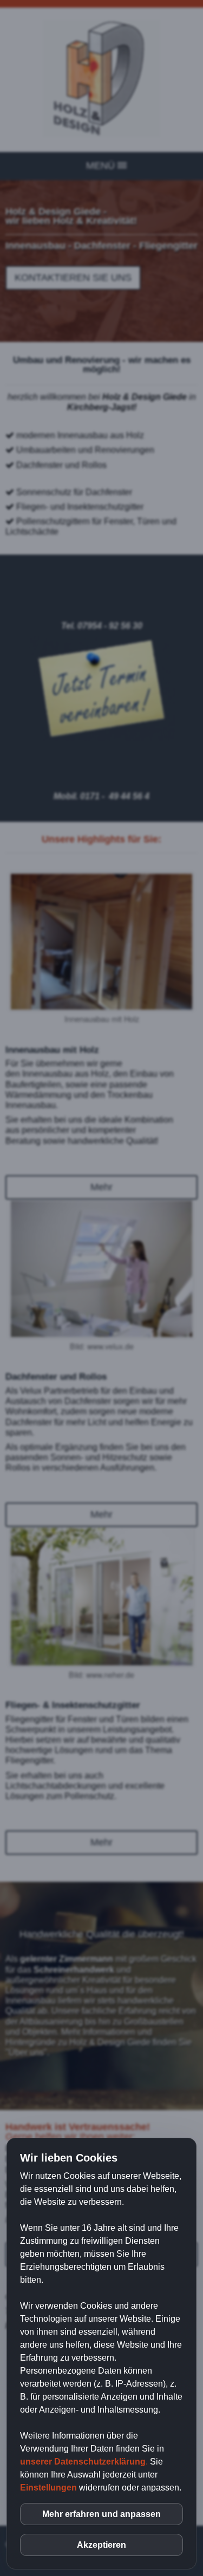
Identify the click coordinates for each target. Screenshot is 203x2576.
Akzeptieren (101, 2545)
